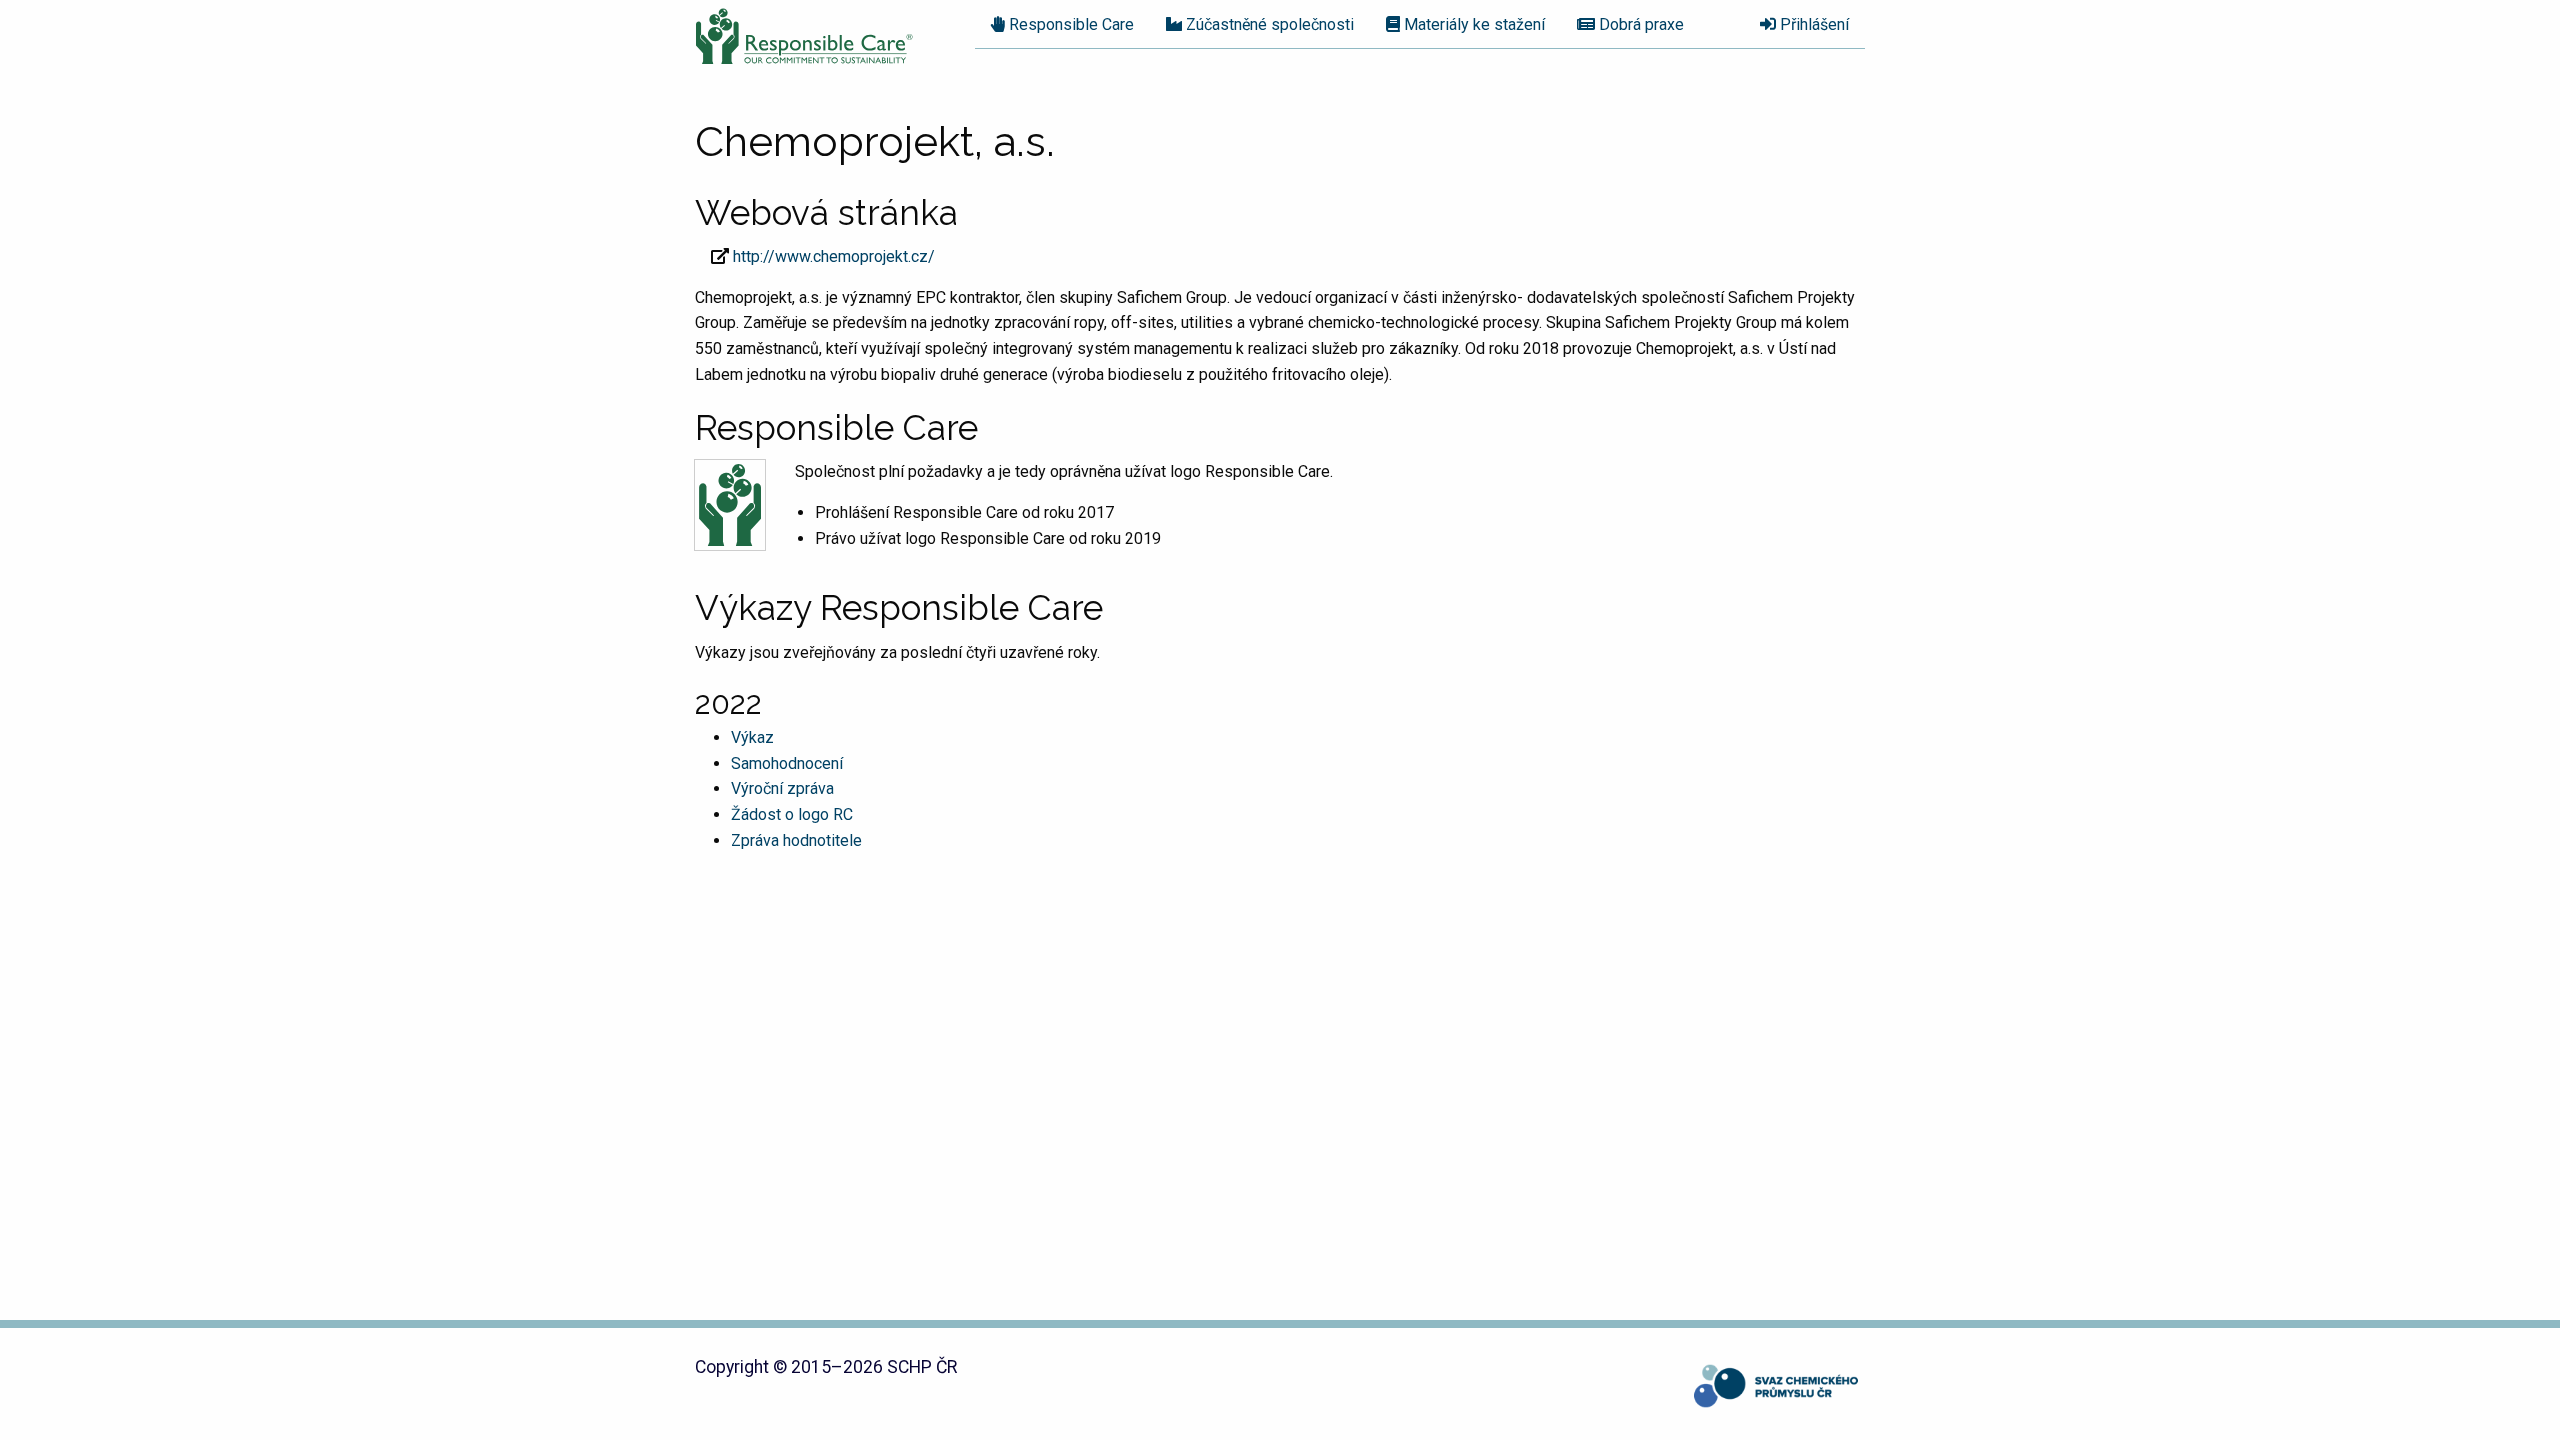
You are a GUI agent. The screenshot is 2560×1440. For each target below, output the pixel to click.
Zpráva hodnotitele (796, 840)
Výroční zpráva (782, 788)
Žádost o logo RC (792, 814)
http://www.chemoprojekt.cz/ (834, 256)
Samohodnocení (787, 763)
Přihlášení (1812, 24)
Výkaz (752, 737)
